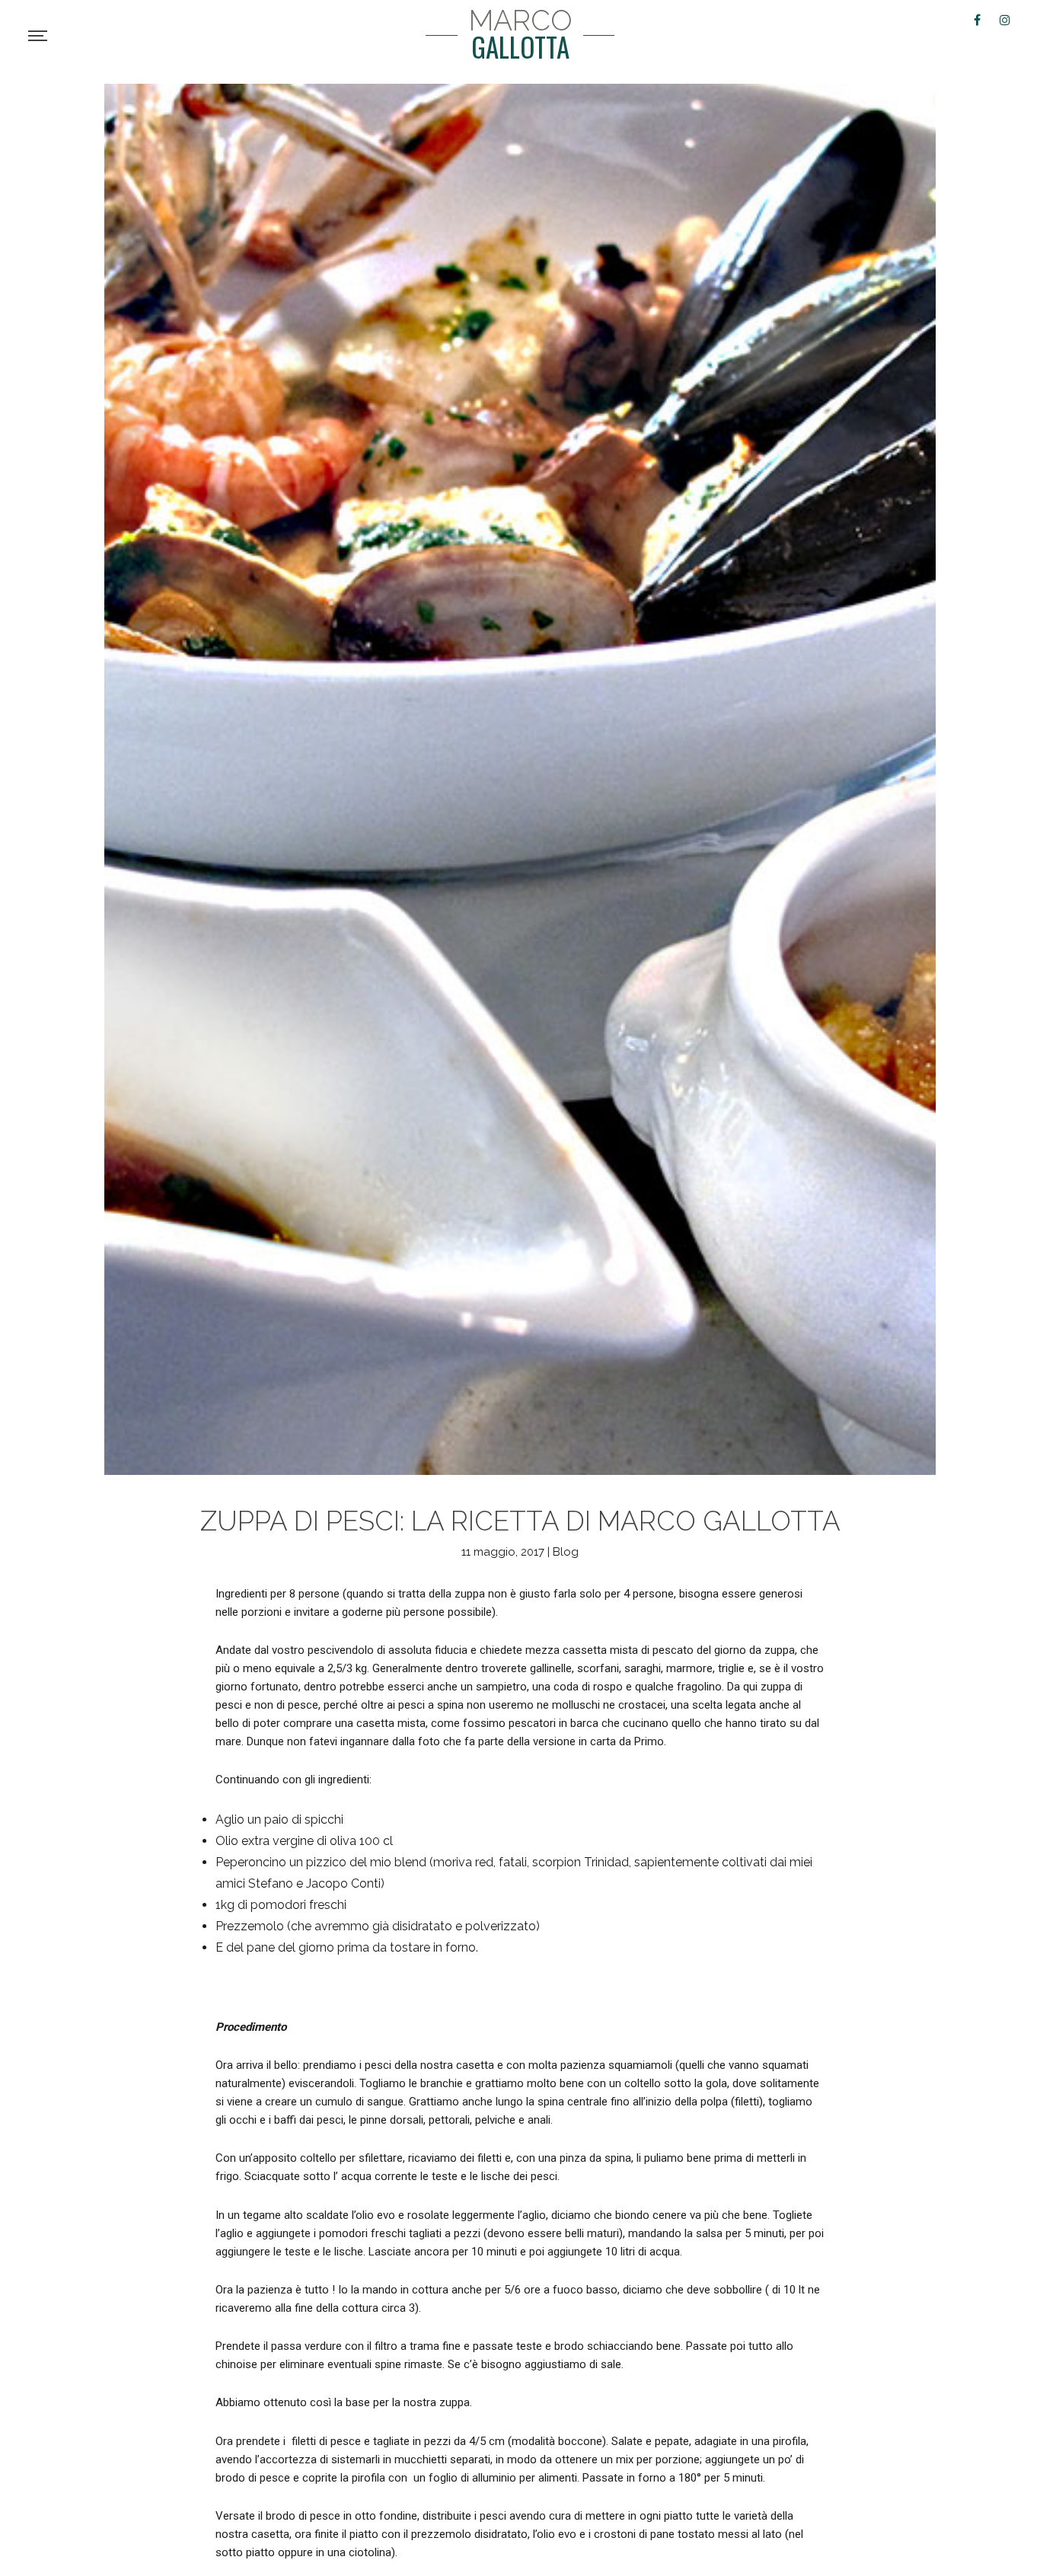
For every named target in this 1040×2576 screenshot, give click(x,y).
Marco (520, 35)
